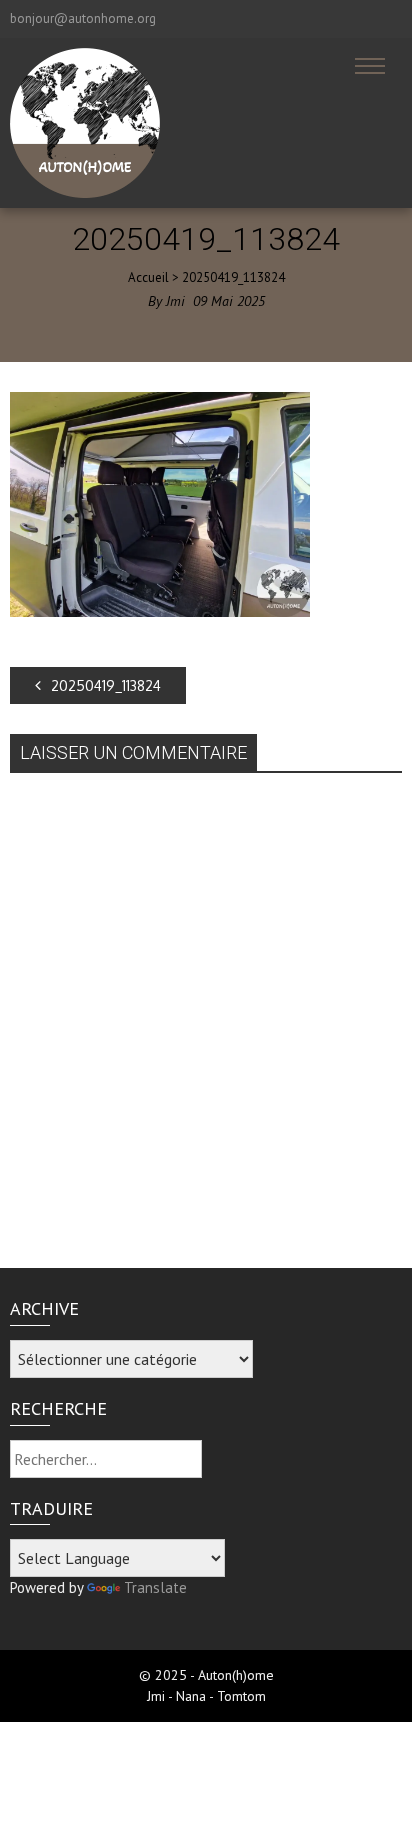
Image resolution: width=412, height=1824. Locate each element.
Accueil (148, 277)
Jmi (175, 301)
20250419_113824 (106, 685)
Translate (155, 1587)
